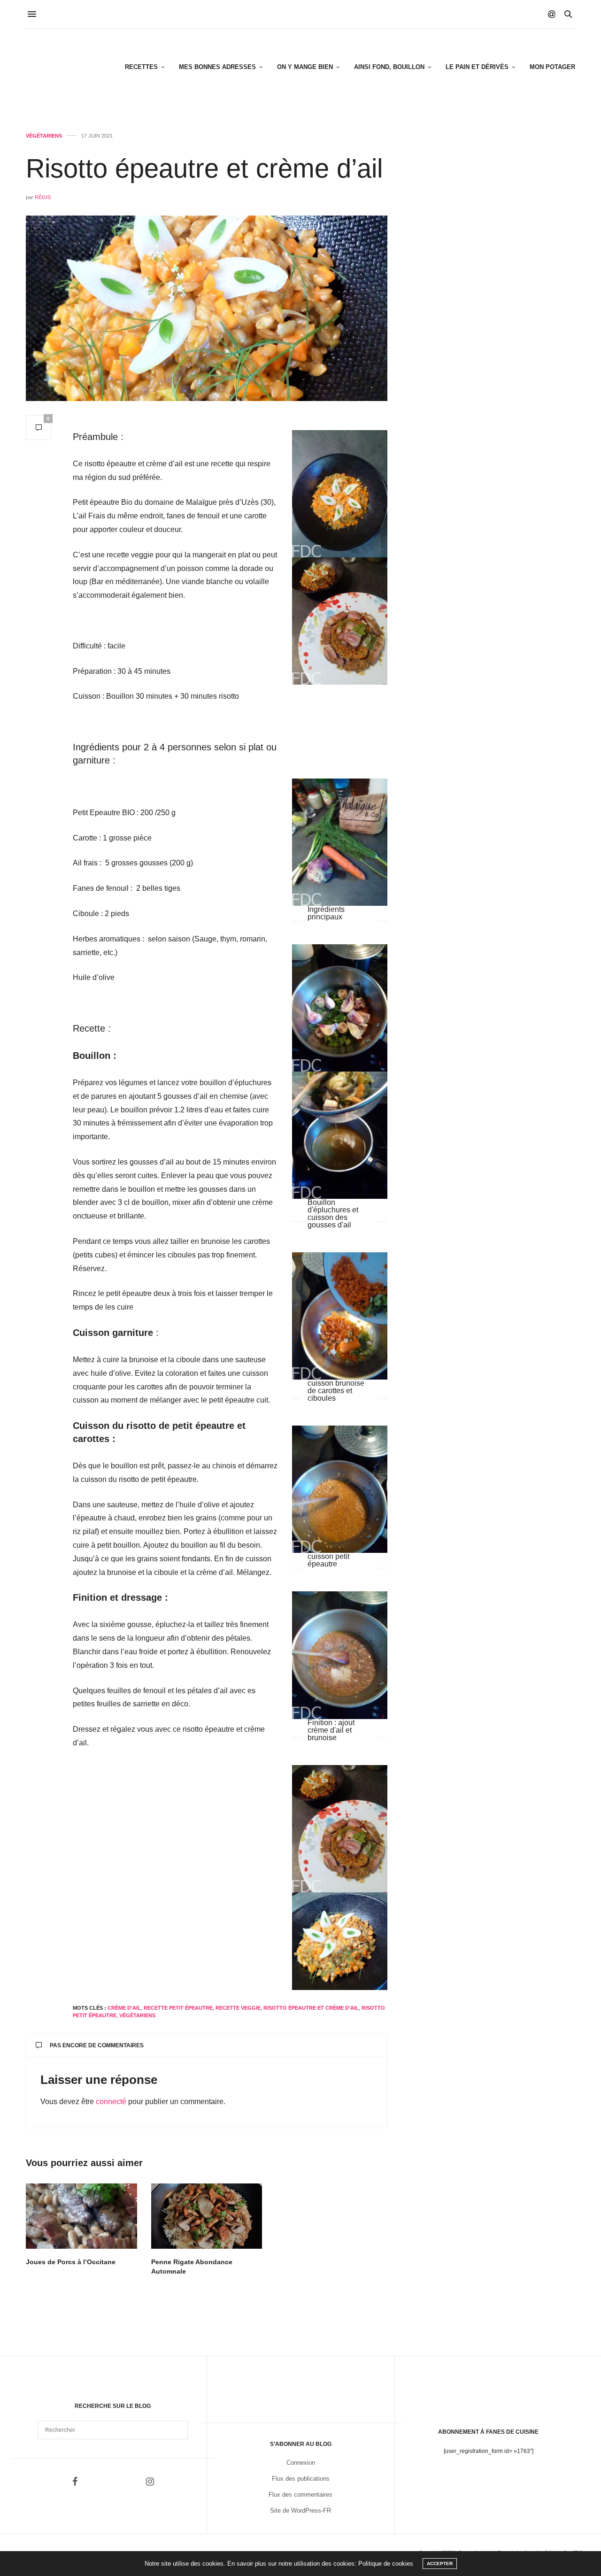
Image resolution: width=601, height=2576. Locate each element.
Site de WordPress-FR (300, 2510)
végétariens (137, 2015)
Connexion (301, 2463)
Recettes (141, 67)
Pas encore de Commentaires (97, 2045)
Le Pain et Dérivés (477, 67)
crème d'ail (124, 2008)
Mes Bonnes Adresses (217, 67)
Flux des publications (301, 2479)
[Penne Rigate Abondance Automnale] (207, 2216)
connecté (111, 2102)
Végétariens (44, 136)
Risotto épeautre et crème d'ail (311, 2008)
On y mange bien (305, 67)
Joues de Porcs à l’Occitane (71, 2262)
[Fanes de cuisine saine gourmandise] (72, 67)
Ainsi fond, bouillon (389, 67)
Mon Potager (552, 67)
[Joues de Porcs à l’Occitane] (81, 2216)
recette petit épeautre (178, 2008)
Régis (43, 197)
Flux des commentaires (300, 2495)
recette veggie (238, 2008)
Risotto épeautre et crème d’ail (204, 168)
